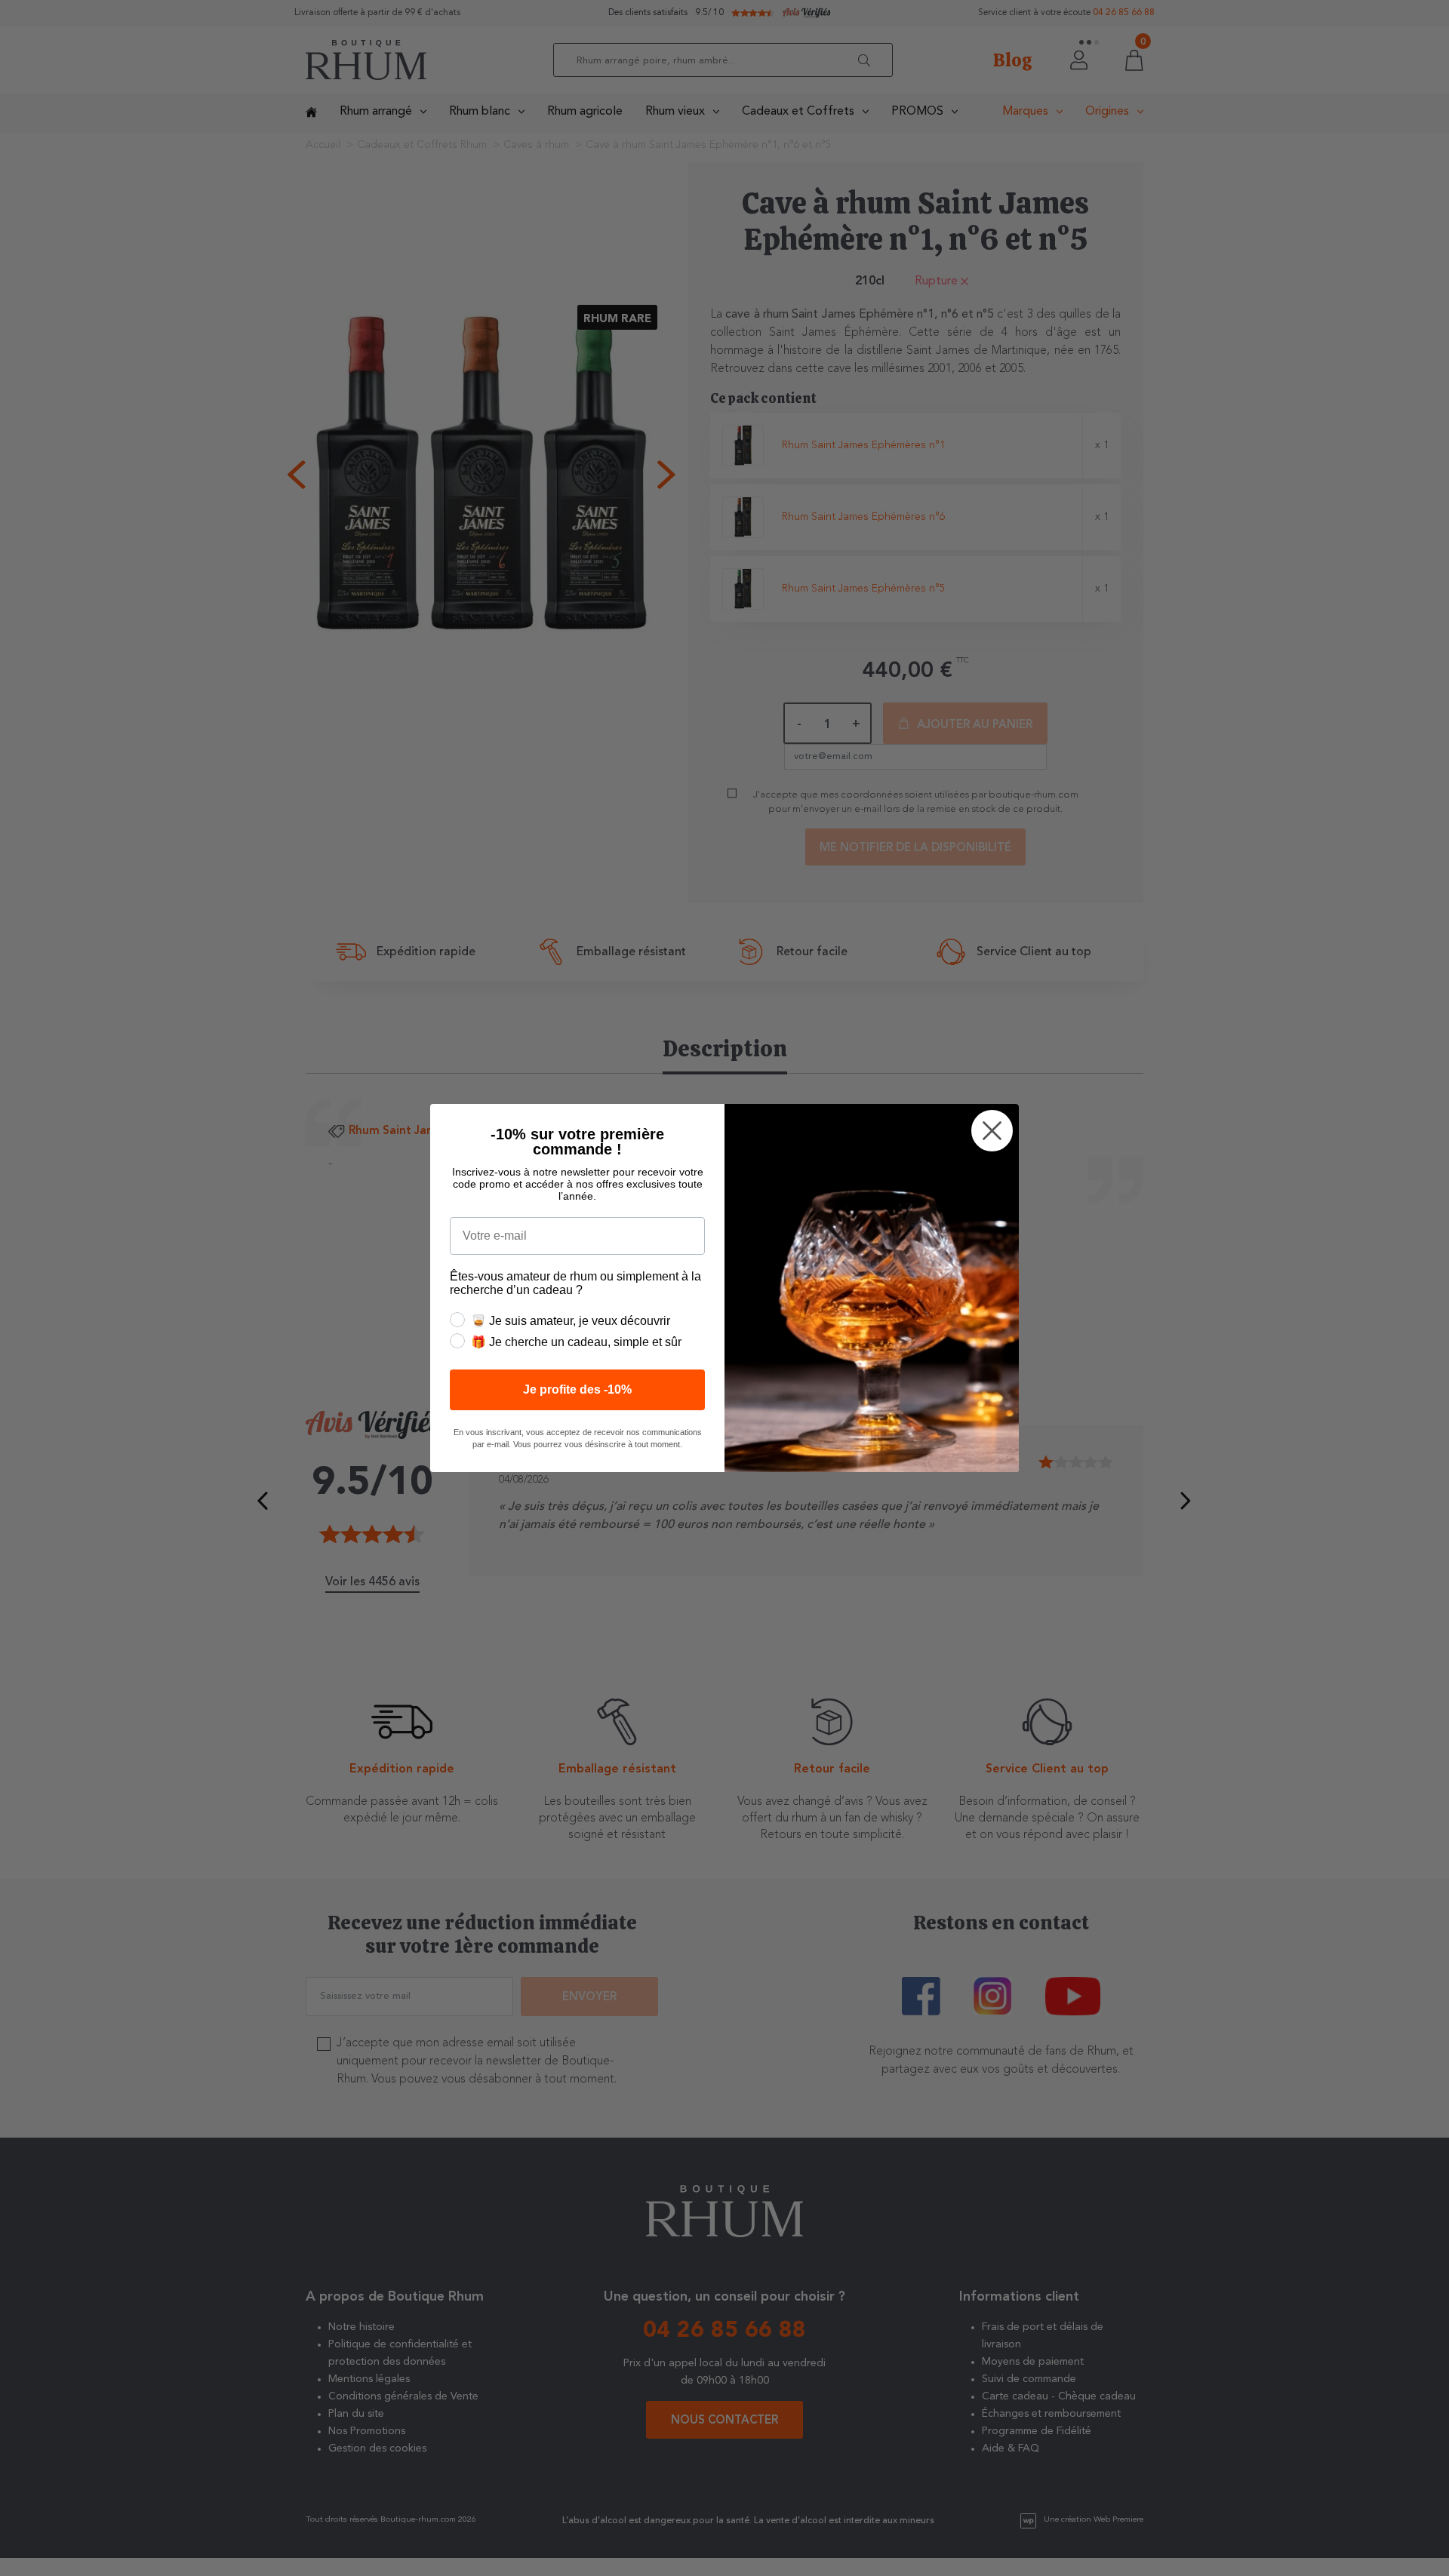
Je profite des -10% (577, 1389)
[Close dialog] (992, 1131)
